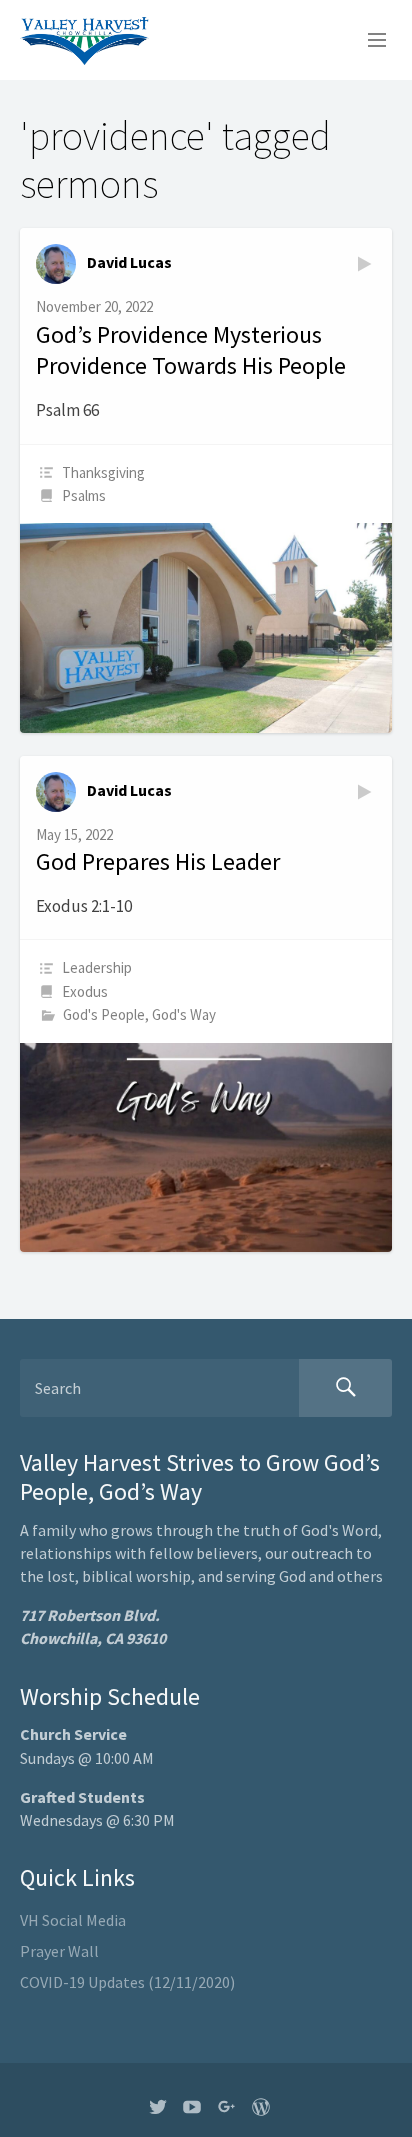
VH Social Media (73, 1920)
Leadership (97, 967)
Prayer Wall (59, 1951)
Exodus (85, 991)
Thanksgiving (103, 472)
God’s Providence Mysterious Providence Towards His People (191, 350)
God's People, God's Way (139, 1014)
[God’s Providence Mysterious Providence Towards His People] (206, 627)
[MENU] (368, 41)
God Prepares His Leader (158, 861)
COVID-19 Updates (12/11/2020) (127, 1982)
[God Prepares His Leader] (206, 1147)
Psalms (84, 495)
